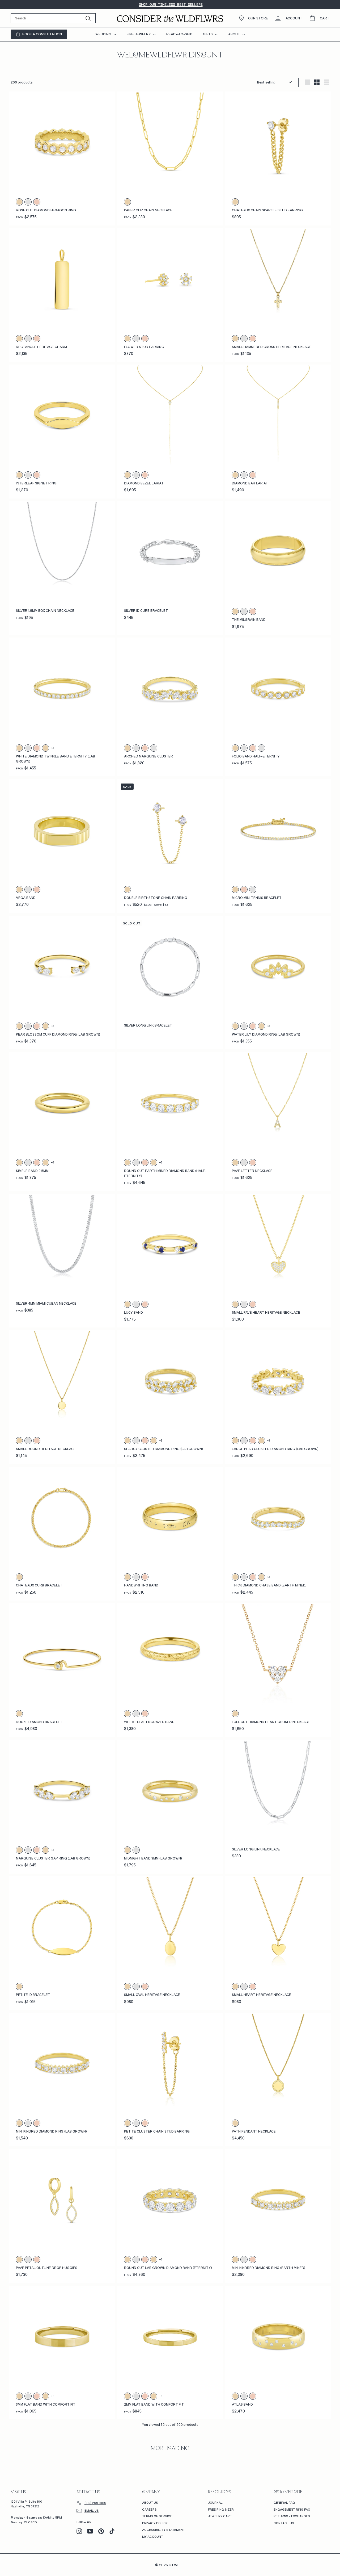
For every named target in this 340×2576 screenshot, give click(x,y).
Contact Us (284, 2523)
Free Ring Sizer (221, 2509)
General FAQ (284, 2502)
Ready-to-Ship (179, 34)
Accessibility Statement (163, 2530)
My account (153, 2537)
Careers (149, 2509)
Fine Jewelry (139, 34)
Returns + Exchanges (292, 2516)
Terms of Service (157, 2516)
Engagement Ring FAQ (292, 2509)
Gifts (208, 34)
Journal (215, 2502)
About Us (150, 2502)
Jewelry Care (220, 2516)
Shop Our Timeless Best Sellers (171, 5)
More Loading (170, 2449)
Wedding (104, 34)
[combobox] (53, 18)
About (235, 34)
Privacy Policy (155, 2523)
